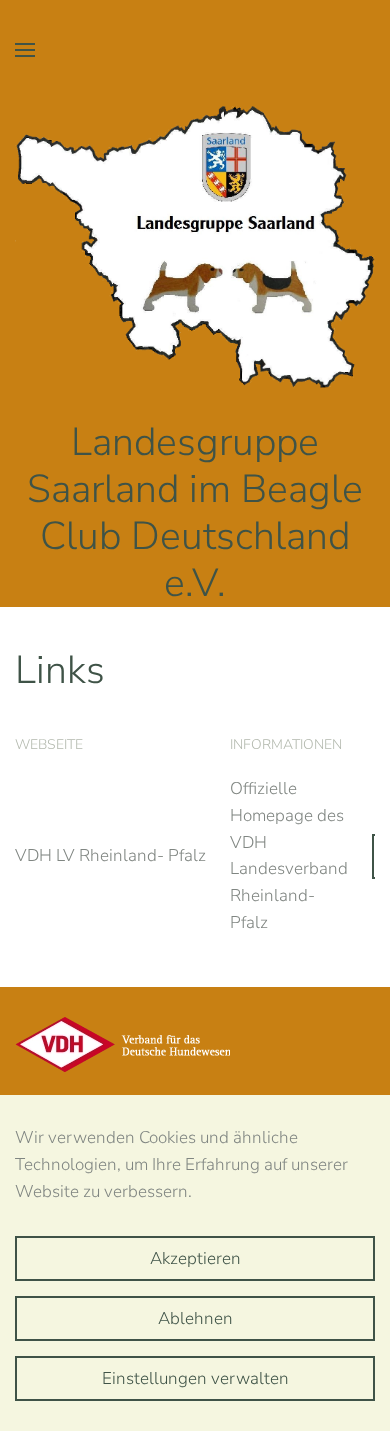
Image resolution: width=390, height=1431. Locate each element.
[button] (25, 50)
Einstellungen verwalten (195, 1378)
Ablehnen (195, 1318)
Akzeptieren (195, 1258)
